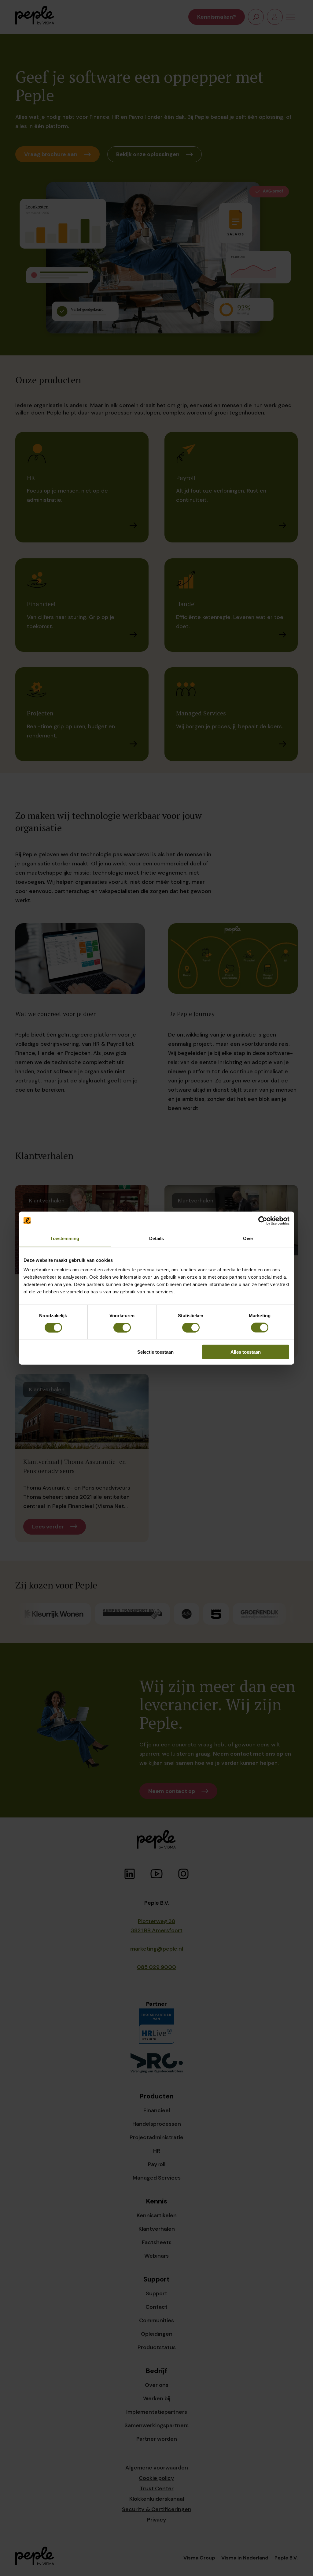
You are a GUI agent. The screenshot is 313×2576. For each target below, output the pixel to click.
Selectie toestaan (155, 1352)
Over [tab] (248, 1238)
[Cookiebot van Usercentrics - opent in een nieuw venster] (263, 1221)
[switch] (122, 1327)
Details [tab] (157, 1238)
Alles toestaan (246, 1352)
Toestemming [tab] (65, 1238)
